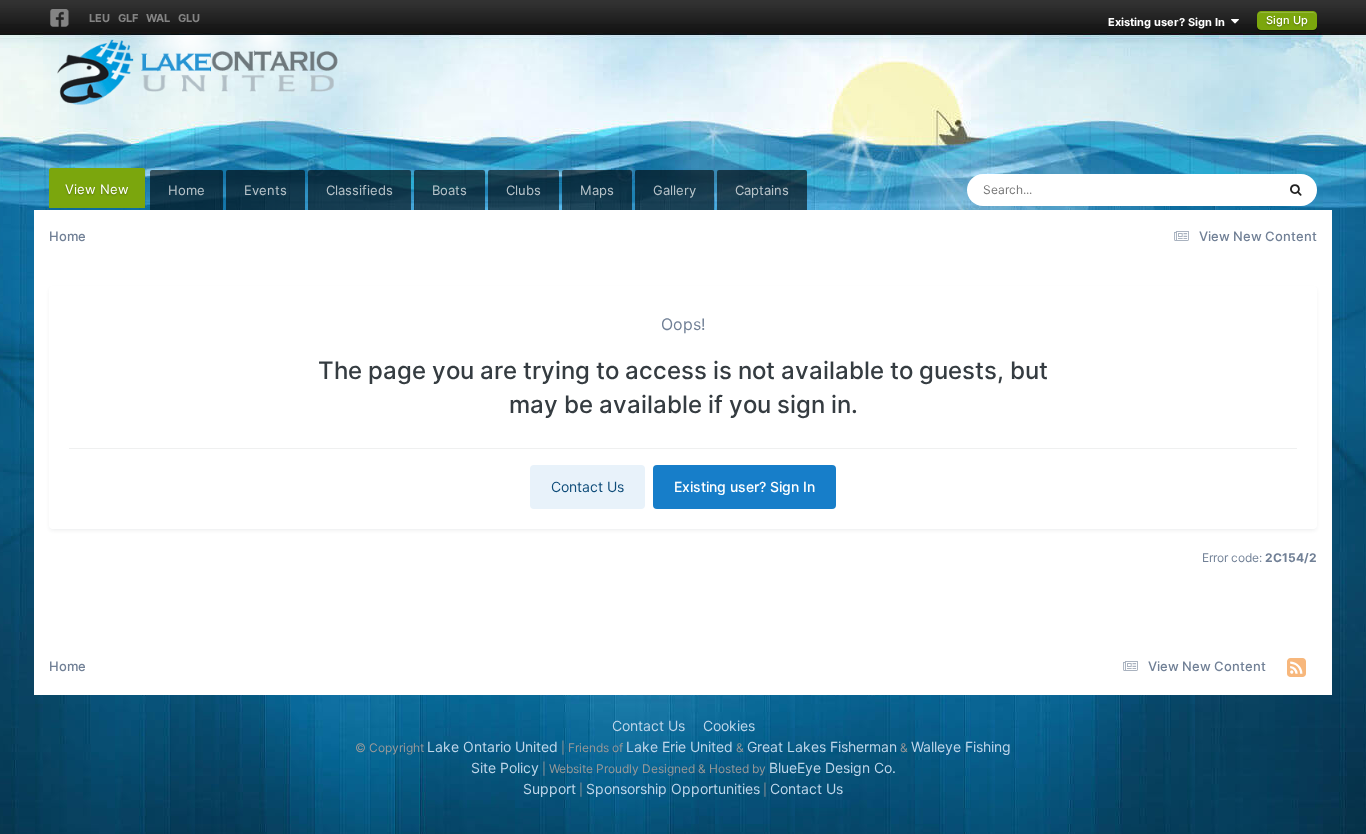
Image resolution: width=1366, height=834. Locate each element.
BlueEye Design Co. (832, 767)
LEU (99, 18)
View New (97, 189)
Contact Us (587, 486)
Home (186, 190)
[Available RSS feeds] (1296, 667)
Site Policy (505, 767)
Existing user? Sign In (1169, 22)
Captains (762, 190)
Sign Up (1287, 20)
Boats (449, 190)
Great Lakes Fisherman (822, 746)
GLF (128, 18)
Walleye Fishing (961, 746)
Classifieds (359, 190)
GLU (189, 18)
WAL (158, 18)
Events (265, 190)
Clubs (523, 190)
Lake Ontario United (492, 746)
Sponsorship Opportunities (673, 788)
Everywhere (1213, 189)
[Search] (1295, 190)
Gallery (674, 190)
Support (549, 788)
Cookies (729, 725)
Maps (597, 190)
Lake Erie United (679, 746)
